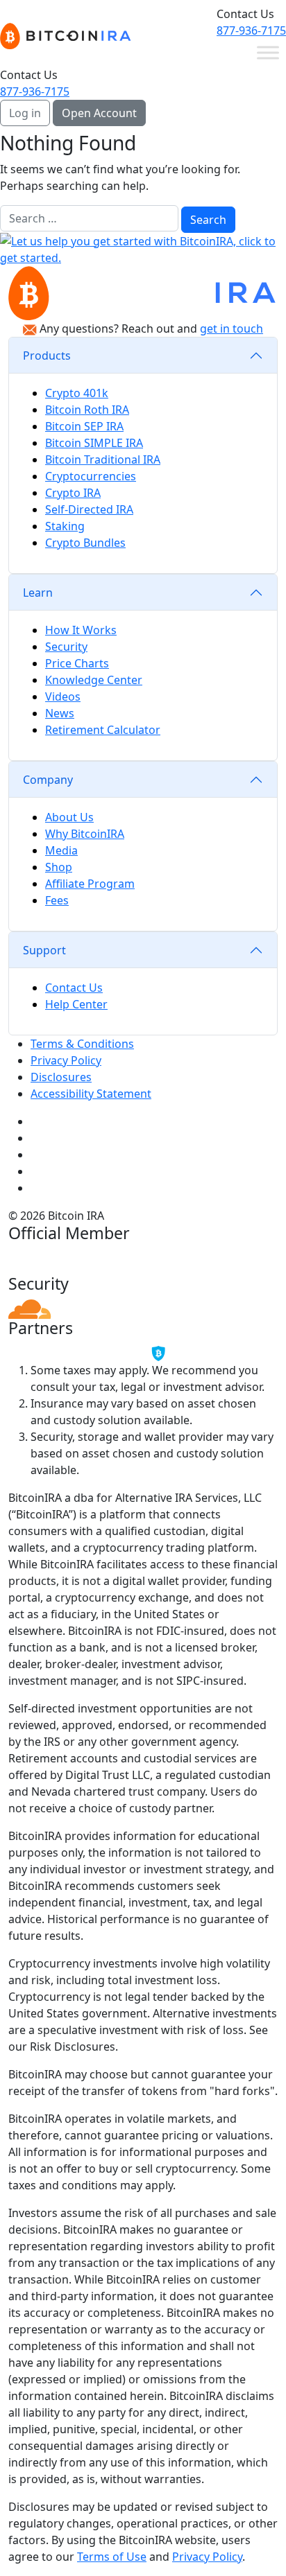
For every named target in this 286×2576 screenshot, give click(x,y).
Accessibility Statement (91, 1094)
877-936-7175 (251, 30)
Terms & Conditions (82, 1044)
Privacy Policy (66, 1060)
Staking (65, 526)
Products (47, 356)
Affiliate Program (90, 884)
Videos (63, 696)
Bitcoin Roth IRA (87, 410)
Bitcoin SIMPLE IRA (94, 443)
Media (61, 850)
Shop (59, 867)
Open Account (99, 113)
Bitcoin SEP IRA (84, 426)
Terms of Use (112, 2557)
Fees (57, 900)
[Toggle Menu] (268, 52)
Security (66, 647)
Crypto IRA (73, 493)
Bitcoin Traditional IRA (103, 459)
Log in (25, 113)
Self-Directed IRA (89, 509)
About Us (69, 817)
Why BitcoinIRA (85, 834)
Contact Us (74, 988)
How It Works (81, 630)
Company (48, 780)
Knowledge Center (94, 680)
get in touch (232, 328)
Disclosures (61, 1077)
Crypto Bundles (85, 543)
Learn (38, 593)
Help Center (76, 1004)
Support (44, 950)
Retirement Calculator (103, 730)
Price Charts (77, 663)
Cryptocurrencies (91, 476)
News (60, 713)
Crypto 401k (77, 393)
